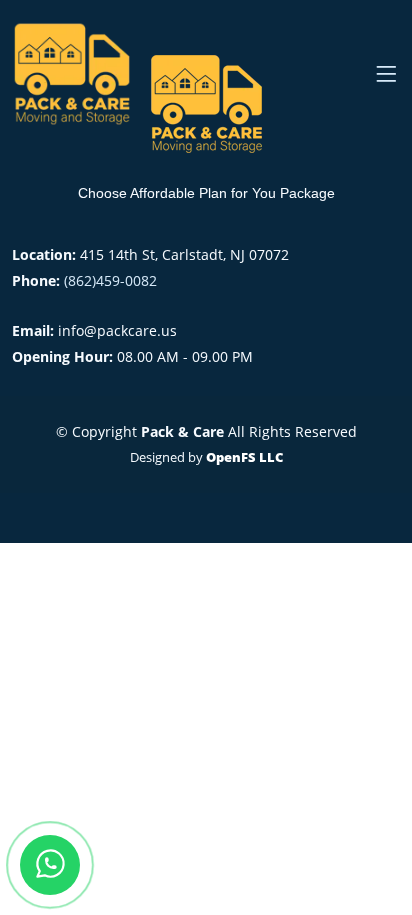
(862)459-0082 (110, 280)
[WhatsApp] (50, 865)
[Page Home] (76, 74)
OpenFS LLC (244, 457)
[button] (386, 74)
